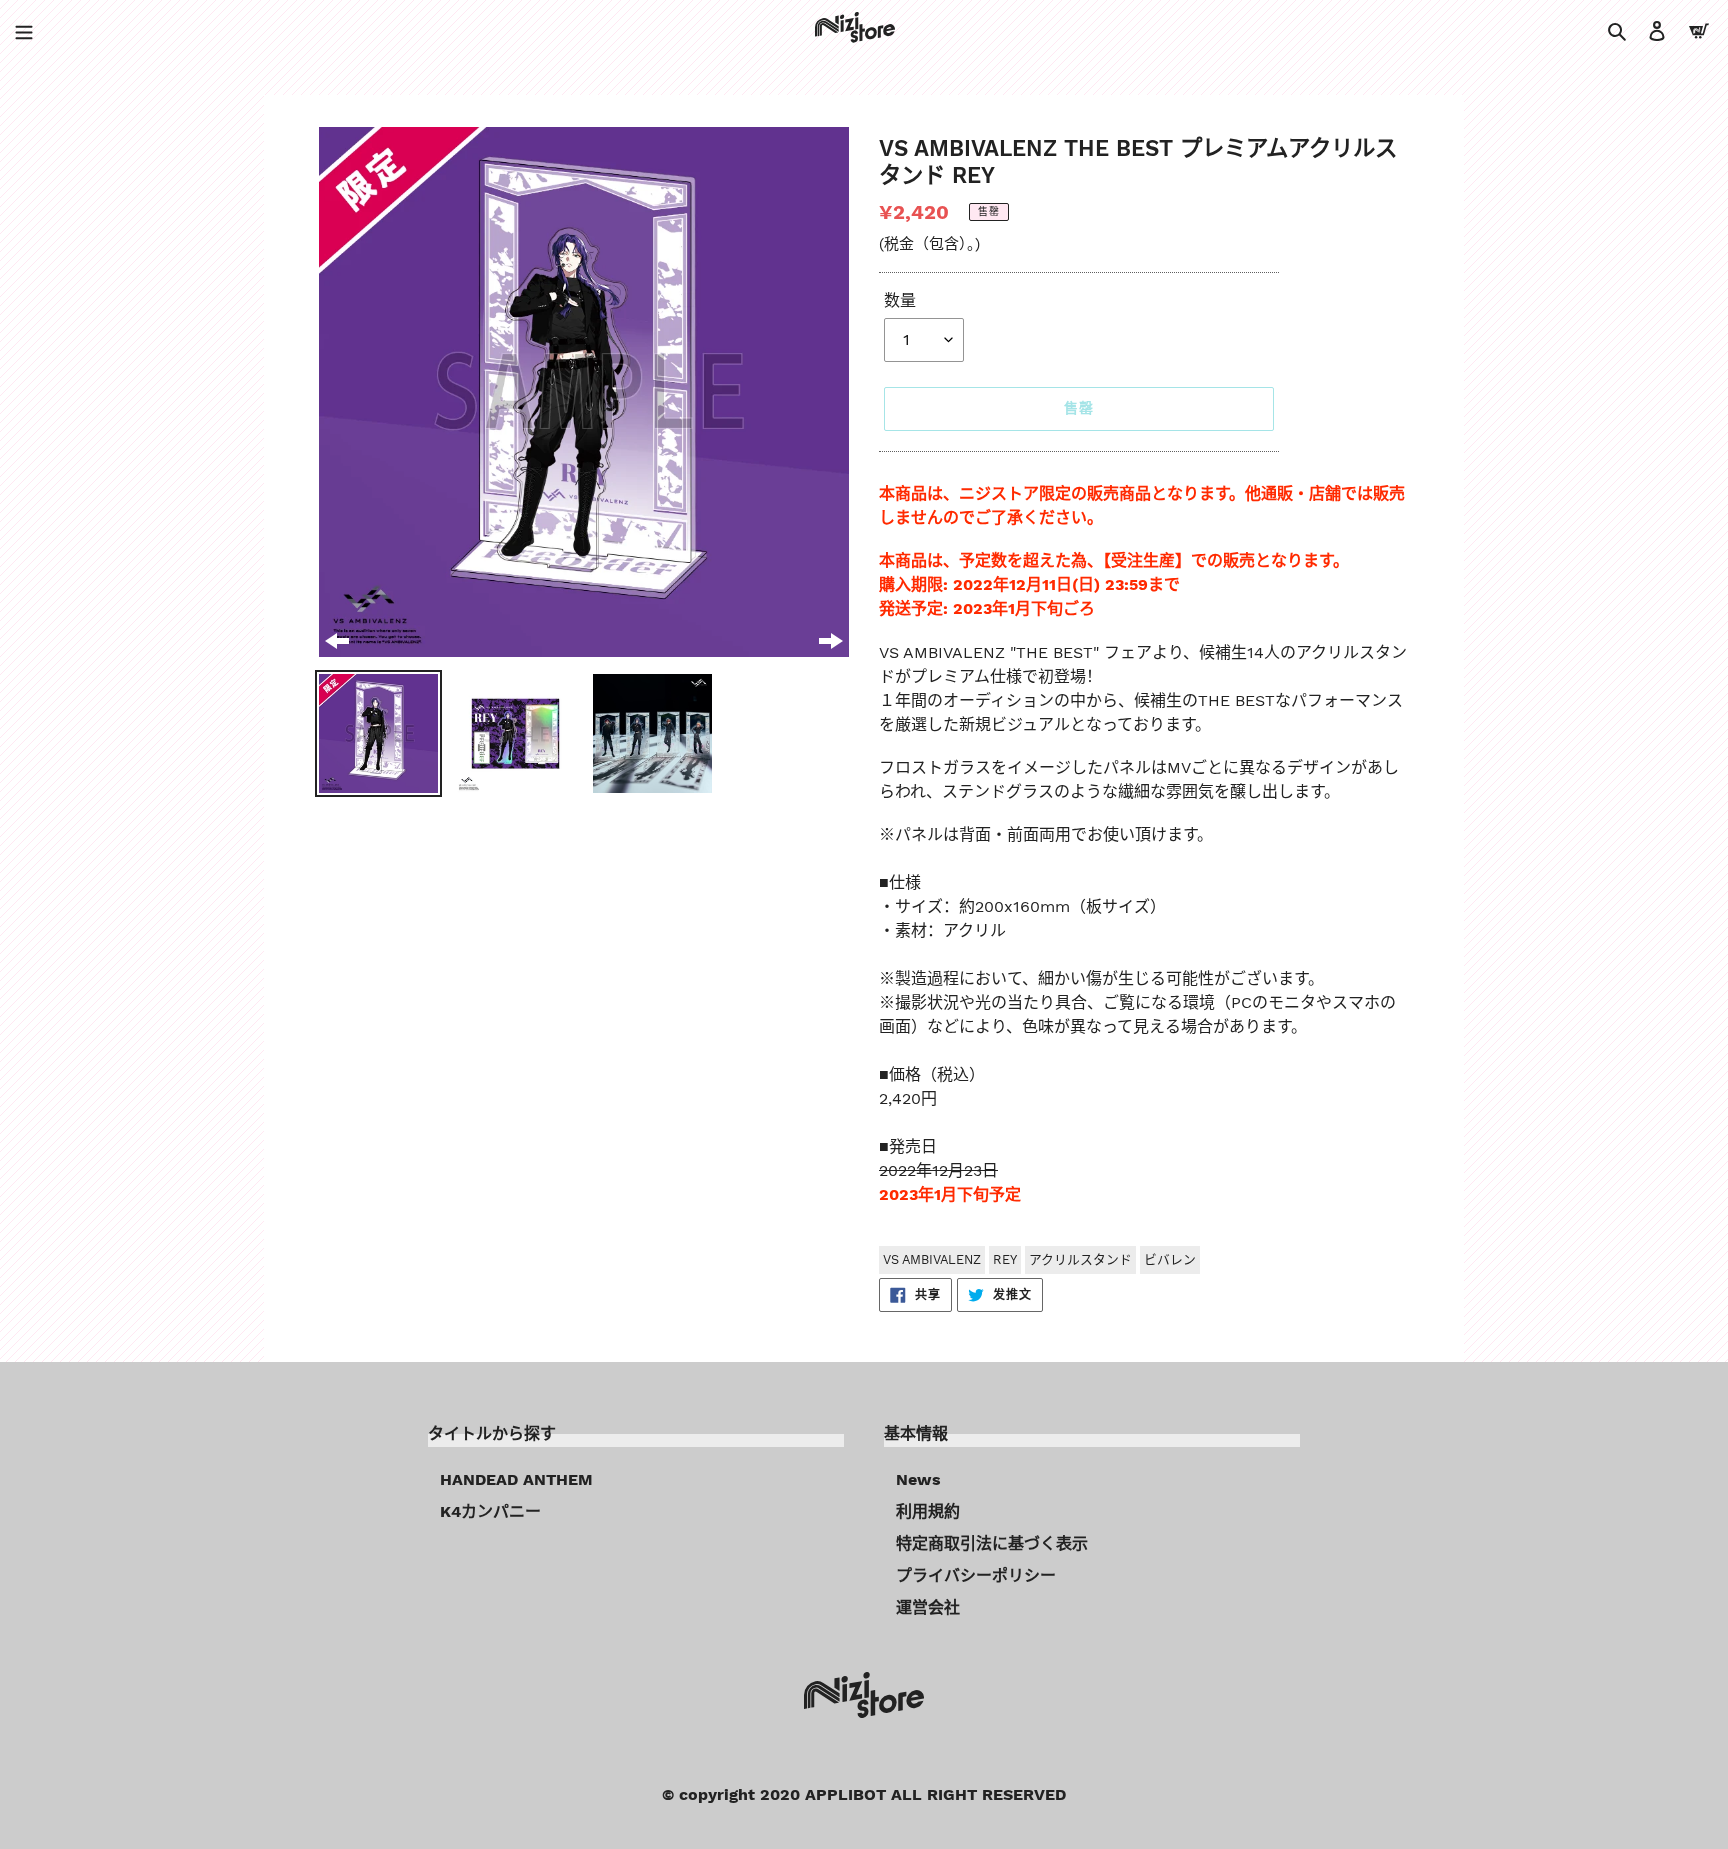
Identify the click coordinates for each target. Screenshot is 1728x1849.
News (918, 1479)
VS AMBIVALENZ (932, 1259)
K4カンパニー (490, 1511)
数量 (900, 300)
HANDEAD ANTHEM (516, 1479)
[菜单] (24, 30)
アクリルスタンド (1080, 1259)
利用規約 (928, 1511)
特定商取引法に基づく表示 (992, 1543)
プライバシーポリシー (976, 1575)
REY (1005, 1259)
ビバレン (1170, 1259)
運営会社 (928, 1607)
